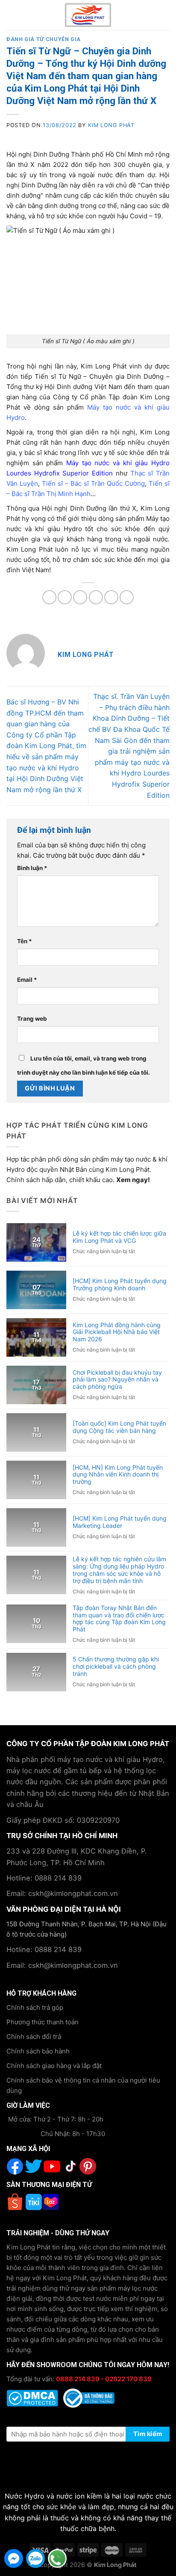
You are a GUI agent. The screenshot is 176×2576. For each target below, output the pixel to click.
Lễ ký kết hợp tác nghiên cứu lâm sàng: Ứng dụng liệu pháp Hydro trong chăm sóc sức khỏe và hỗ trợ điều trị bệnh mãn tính (119, 1570)
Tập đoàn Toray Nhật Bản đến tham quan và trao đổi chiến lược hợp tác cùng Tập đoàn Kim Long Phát (119, 1619)
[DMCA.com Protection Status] (33, 2397)
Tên (25, 941)
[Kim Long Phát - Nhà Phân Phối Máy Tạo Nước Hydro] (88, 15)
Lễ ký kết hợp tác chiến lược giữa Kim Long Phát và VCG (119, 1237)
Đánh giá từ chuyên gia (44, 39)
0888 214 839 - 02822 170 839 (104, 2379)
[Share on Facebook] (65, 597)
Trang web (32, 1019)
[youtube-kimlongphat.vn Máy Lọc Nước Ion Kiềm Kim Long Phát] (43, 2166)
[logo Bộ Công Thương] (89, 2397)
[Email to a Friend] (96, 597)
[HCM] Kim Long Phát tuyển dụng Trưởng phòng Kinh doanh (120, 1285)
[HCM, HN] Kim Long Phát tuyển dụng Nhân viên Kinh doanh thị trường (118, 1475)
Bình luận (32, 868)
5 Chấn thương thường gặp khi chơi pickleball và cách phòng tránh (116, 1667)
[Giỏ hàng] (165, 15)
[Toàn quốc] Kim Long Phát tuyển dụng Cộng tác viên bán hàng (119, 1427)
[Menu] (13, 15)
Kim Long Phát (111, 125)
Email (27, 980)
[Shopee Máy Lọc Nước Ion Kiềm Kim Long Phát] (16, 2202)
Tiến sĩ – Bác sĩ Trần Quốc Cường (93, 483)
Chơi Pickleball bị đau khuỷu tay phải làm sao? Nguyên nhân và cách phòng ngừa (117, 1380)
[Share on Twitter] (80, 597)
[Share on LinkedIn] (127, 597)
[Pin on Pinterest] (111, 597)
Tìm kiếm (148, 2434)
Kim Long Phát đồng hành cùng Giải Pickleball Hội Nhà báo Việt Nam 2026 (117, 1332)
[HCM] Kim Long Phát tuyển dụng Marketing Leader (120, 1522)
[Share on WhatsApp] (49, 597)
